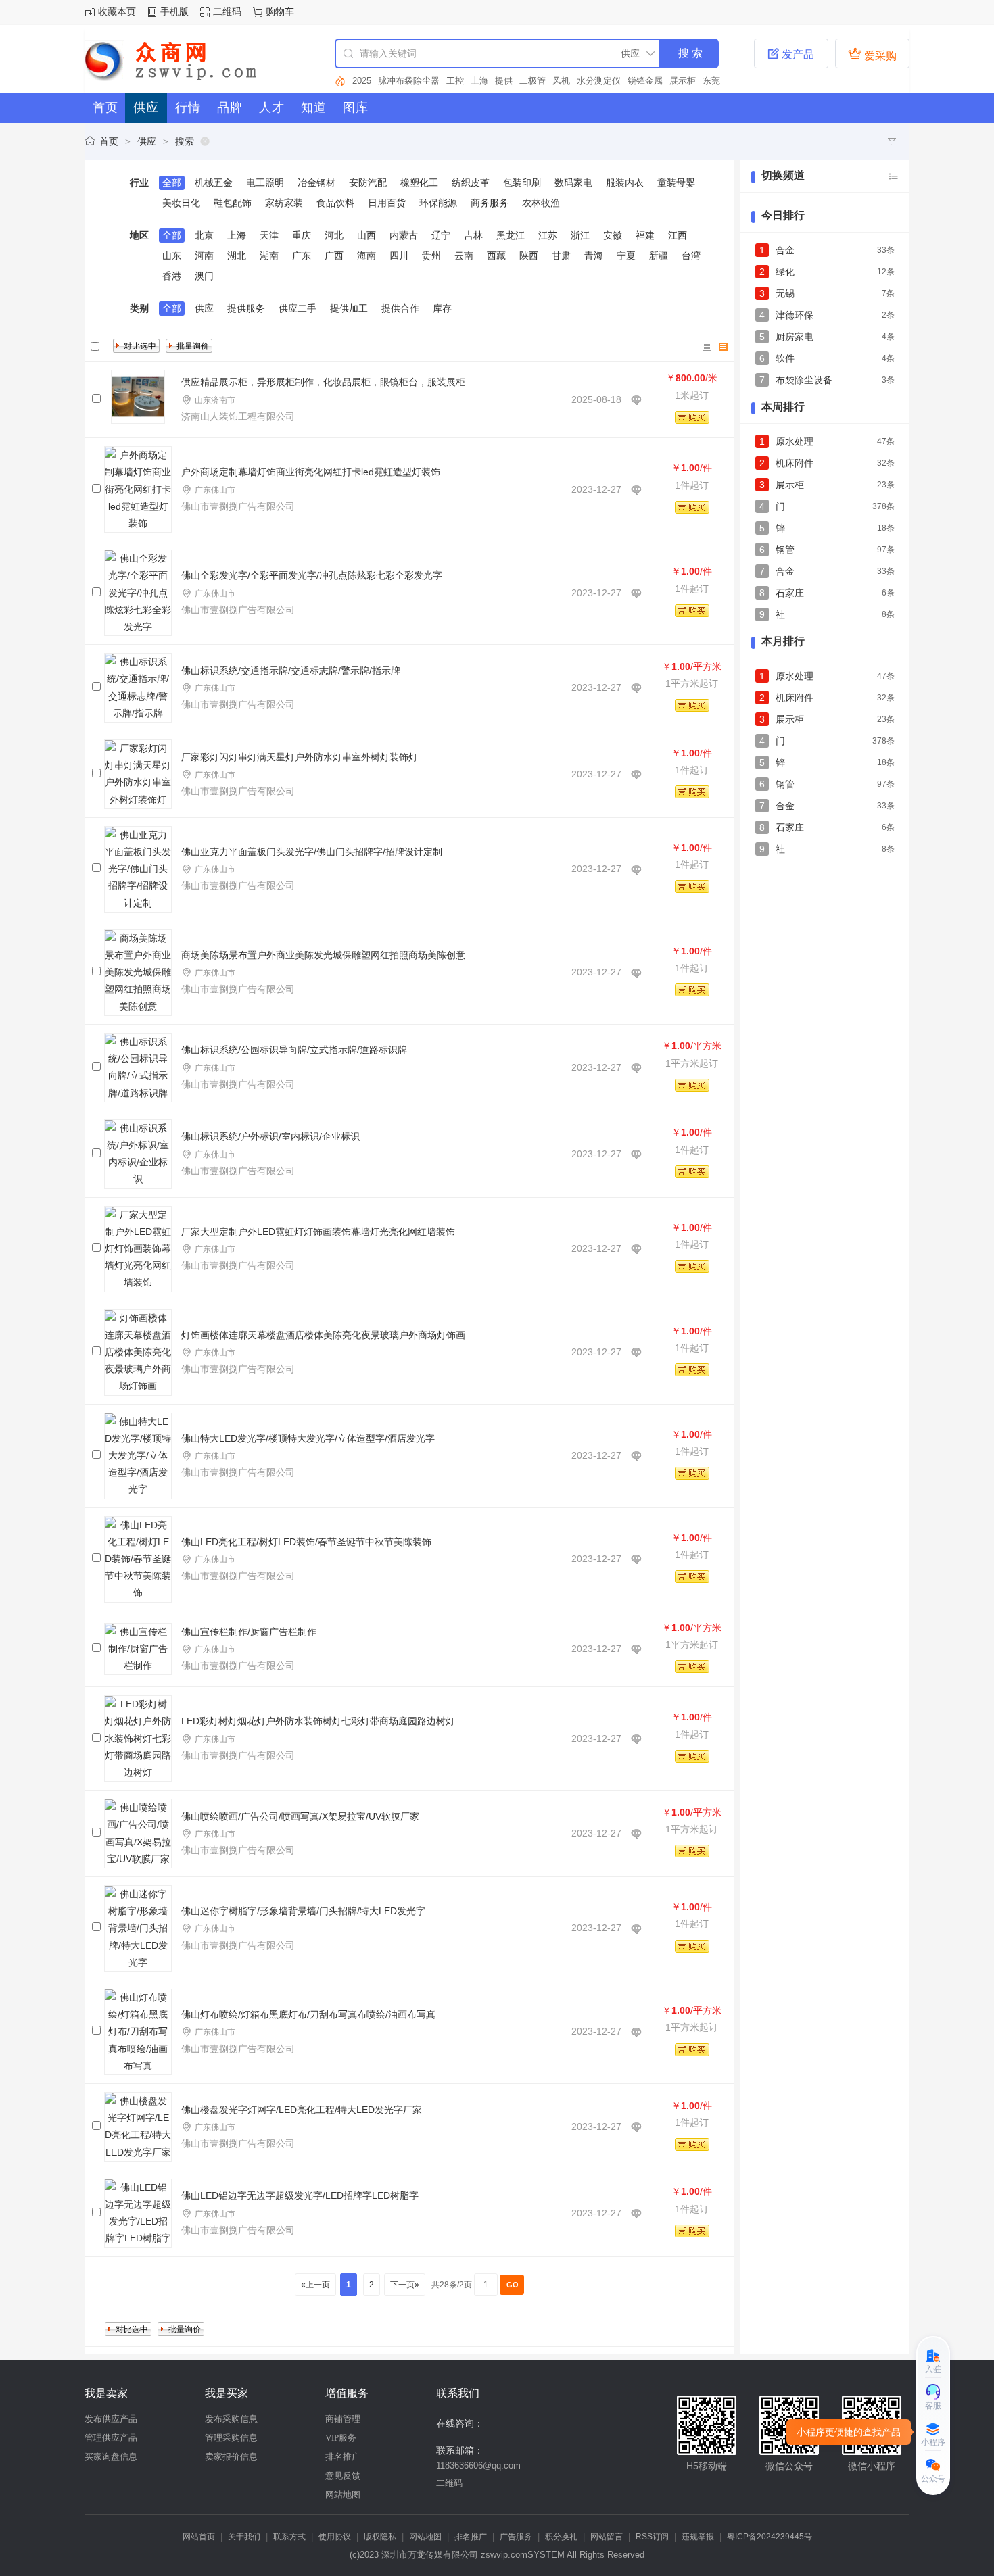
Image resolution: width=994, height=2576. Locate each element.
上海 (454, 81)
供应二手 (298, 308)
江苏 (548, 235)
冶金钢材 (316, 183)
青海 (594, 256)
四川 (399, 256)
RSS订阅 (652, 2537)
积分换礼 (561, 2537)
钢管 (785, 550)
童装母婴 (676, 183)
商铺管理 (343, 2419)
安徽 (613, 235)
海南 (366, 256)
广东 (302, 256)
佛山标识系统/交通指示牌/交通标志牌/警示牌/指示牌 (291, 671)
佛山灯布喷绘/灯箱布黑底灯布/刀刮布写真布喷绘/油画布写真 (308, 2014)
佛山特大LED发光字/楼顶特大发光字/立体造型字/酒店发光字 (308, 1438)
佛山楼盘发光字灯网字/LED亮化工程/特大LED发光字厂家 (302, 2110)
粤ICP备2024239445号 (770, 2537)
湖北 (237, 256)
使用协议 (335, 2537)
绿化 (785, 272)
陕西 (529, 256)
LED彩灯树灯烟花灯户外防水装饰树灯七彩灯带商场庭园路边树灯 (318, 1721)
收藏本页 (117, 11)
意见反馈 (343, 2476)
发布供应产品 (111, 2419)
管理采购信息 (231, 2438)
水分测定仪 (573, 81)
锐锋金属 (619, 81)
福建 (645, 235)
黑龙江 (511, 235)
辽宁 (441, 235)
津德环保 (795, 315)
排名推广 (343, 2457)
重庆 (302, 235)
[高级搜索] (340, 81)
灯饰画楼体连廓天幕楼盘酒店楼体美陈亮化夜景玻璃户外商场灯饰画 (323, 1335)
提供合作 (400, 308)
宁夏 (626, 256)
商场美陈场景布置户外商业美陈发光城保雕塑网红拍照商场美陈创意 (323, 955)
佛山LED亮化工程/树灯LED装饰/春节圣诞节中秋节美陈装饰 (306, 1542)
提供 (478, 81)
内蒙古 (404, 235)
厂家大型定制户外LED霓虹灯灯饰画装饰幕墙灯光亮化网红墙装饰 (318, 1232)
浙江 (580, 235)
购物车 (280, 11)
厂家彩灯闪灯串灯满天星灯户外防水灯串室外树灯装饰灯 (300, 757)
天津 (269, 235)
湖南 (269, 256)
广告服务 (516, 2537)
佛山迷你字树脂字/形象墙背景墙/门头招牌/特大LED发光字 (303, 1911)
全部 (172, 183)
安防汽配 (368, 183)
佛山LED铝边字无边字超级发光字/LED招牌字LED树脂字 (300, 2195)
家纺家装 (284, 203)
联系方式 (289, 2537)
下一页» (405, 2285)
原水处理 (795, 441)
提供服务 (246, 308)
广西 (334, 256)
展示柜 (657, 81)
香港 (172, 276)
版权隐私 (380, 2537)
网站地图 (343, 2495)
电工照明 (265, 183)
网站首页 (199, 2537)
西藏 (496, 256)
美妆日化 (181, 203)
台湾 (691, 256)
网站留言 (607, 2537)
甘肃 (561, 256)
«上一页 (315, 2285)
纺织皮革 (471, 183)
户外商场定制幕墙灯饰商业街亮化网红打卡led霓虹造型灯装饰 (311, 472)
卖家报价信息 (231, 2457)
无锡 (785, 293)
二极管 (507, 81)
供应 (147, 141)
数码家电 (573, 183)
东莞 (686, 81)
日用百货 (387, 203)
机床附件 (795, 463)
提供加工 (349, 308)
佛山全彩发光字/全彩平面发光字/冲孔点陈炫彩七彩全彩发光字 (312, 575)
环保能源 (438, 203)
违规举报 (698, 2537)
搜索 (185, 141)
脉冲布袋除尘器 (383, 81)
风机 (536, 81)
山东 (172, 256)
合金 (785, 250)
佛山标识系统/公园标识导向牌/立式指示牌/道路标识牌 (294, 1050)
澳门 (204, 276)
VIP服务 (341, 2438)
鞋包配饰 (233, 203)
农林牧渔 (541, 203)
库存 (442, 308)
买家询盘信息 (111, 2457)
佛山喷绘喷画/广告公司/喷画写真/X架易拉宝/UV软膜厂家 (300, 1816)
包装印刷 (522, 183)
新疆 (659, 256)
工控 (429, 81)
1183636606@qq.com (478, 2465)
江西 (678, 235)
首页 (109, 141)
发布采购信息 (231, 2419)
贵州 (431, 256)
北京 (204, 235)
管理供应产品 (111, 2438)
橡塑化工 (419, 183)
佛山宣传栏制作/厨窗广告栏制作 (249, 1632)
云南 (464, 256)
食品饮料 (335, 203)
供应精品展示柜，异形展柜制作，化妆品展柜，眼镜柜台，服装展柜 (323, 382)
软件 (710, 81)
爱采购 (872, 54)
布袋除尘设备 (804, 380)
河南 (204, 256)
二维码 (227, 11)
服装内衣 (625, 183)
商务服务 (490, 203)
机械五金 (214, 183)
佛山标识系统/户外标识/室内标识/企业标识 (270, 1136)
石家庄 (790, 593)
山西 (366, 235)
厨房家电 (795, 337)
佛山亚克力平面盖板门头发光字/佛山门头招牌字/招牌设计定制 (312, 852)
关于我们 (244, 2537)
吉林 (473, 235)
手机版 (174, 11)
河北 (334, 235)
